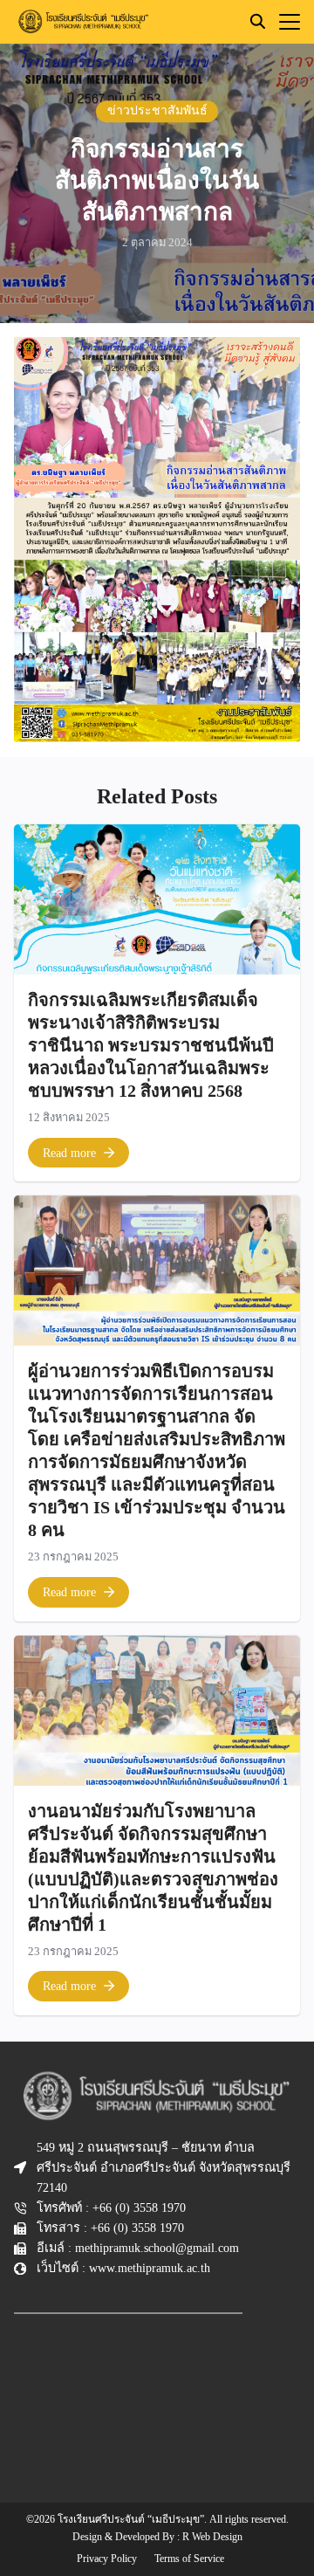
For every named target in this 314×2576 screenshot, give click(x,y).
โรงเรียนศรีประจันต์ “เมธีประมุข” (131, 2519)
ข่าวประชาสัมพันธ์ (157, 110)
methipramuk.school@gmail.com (157, 2248)
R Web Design (212, 2537)
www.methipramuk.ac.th (150, 2268)
